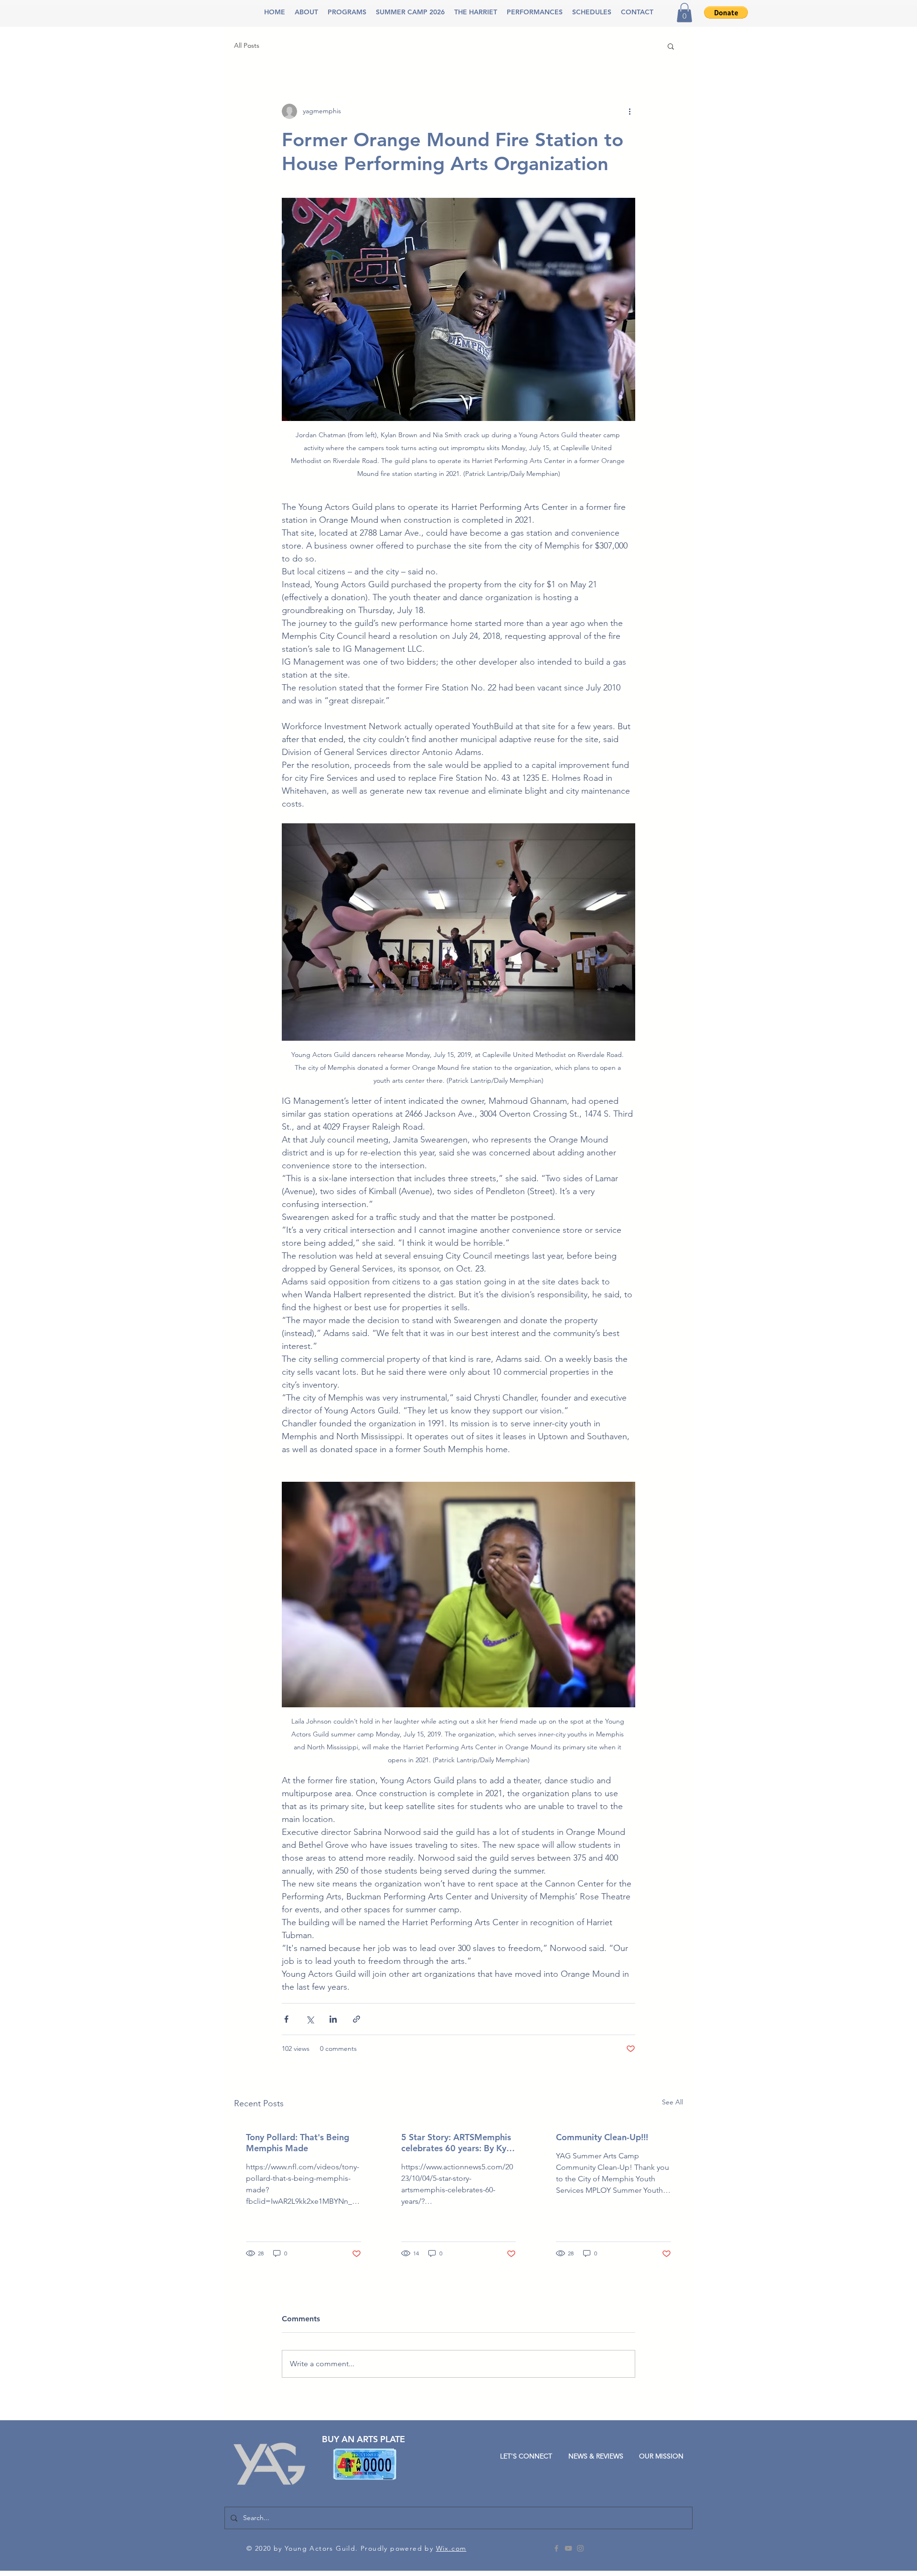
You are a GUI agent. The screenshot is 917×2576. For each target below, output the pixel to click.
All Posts (247, 45)
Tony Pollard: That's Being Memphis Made (298, 2143)
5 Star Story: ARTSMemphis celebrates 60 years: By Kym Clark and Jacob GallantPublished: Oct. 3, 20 (458, 2143)
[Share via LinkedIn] (333, 2019)
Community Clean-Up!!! (602, 2137)
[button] (306, 12)
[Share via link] (357, 2019)
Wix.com (451, 2548)
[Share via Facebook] (286, 2019)
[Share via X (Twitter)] (310, 2019)
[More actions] (629, 111)
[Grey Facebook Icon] (556, 2548)
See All (672, 2102)
